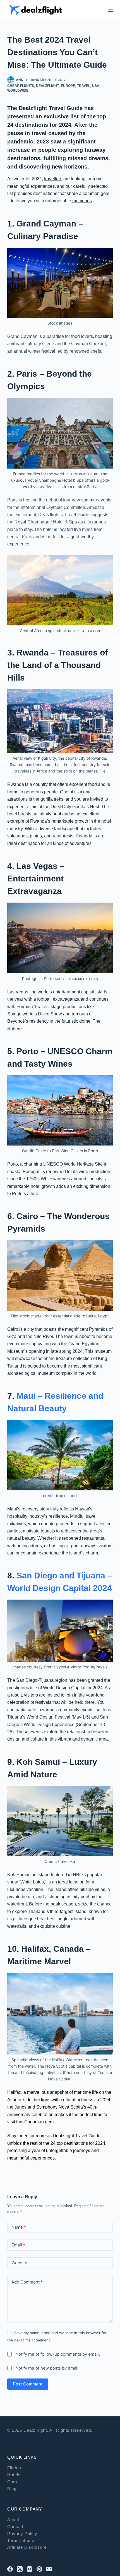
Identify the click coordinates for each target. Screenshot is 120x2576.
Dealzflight (47, 86)
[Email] (49, 2569)
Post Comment (28, 2384)
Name (19, 2227)
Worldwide (18, 91)
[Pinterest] (39, 2569)
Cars (12, 2482)
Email (18, 2245)
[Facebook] (10, 2569)
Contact (15, 2527)
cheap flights (21, 86)
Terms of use (21, 2540)
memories (82, 201)
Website (19, 2263)
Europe (68, 86)
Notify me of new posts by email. (47, 2368)
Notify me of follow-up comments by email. (58, 2354)
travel (84, 86)
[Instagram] (30, 2569)
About (13, 2520)
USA (96, 86)
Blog (12, 2489)
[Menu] (110, 10)
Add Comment (27, 2282)
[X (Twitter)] (20, 2569)
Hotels (14, 2475)
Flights (14, 2468)
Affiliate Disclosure (27, 2547)
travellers (53, 179)
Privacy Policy (22, 2534)
